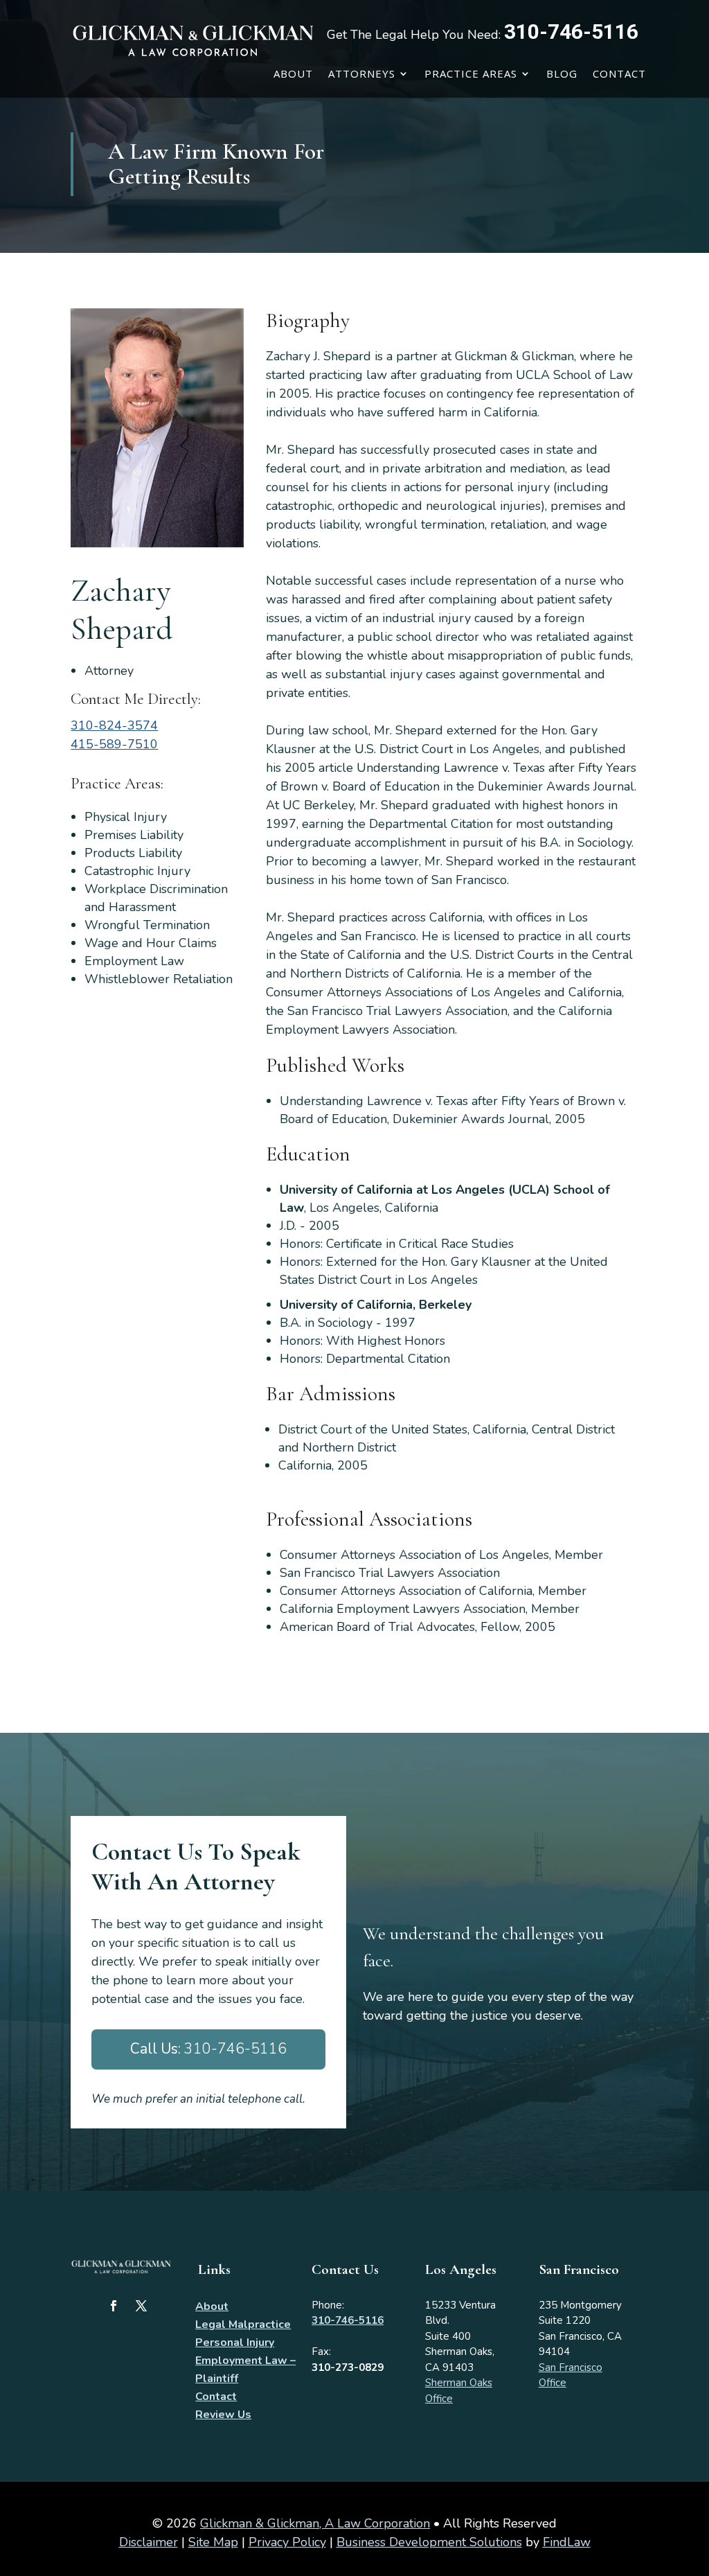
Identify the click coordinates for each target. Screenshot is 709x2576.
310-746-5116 (571, 32)
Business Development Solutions (429, 2542)
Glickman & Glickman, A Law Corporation (315, 2523)
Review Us (223, 2415)
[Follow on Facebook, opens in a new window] (114, 2306)
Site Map (213, 2542)
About (293, 73)
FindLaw (567, 2542)
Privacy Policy (287, 2542)
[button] (695, 2476)
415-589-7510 (114, 744)
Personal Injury (235, 2343)
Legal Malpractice (243, 2324)
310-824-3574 (114, 725)
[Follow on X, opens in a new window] (141, 2306)
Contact (619, 73)
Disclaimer (149, 2542)
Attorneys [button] (362, 73)
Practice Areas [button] (471, 73)
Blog (562, 73)
